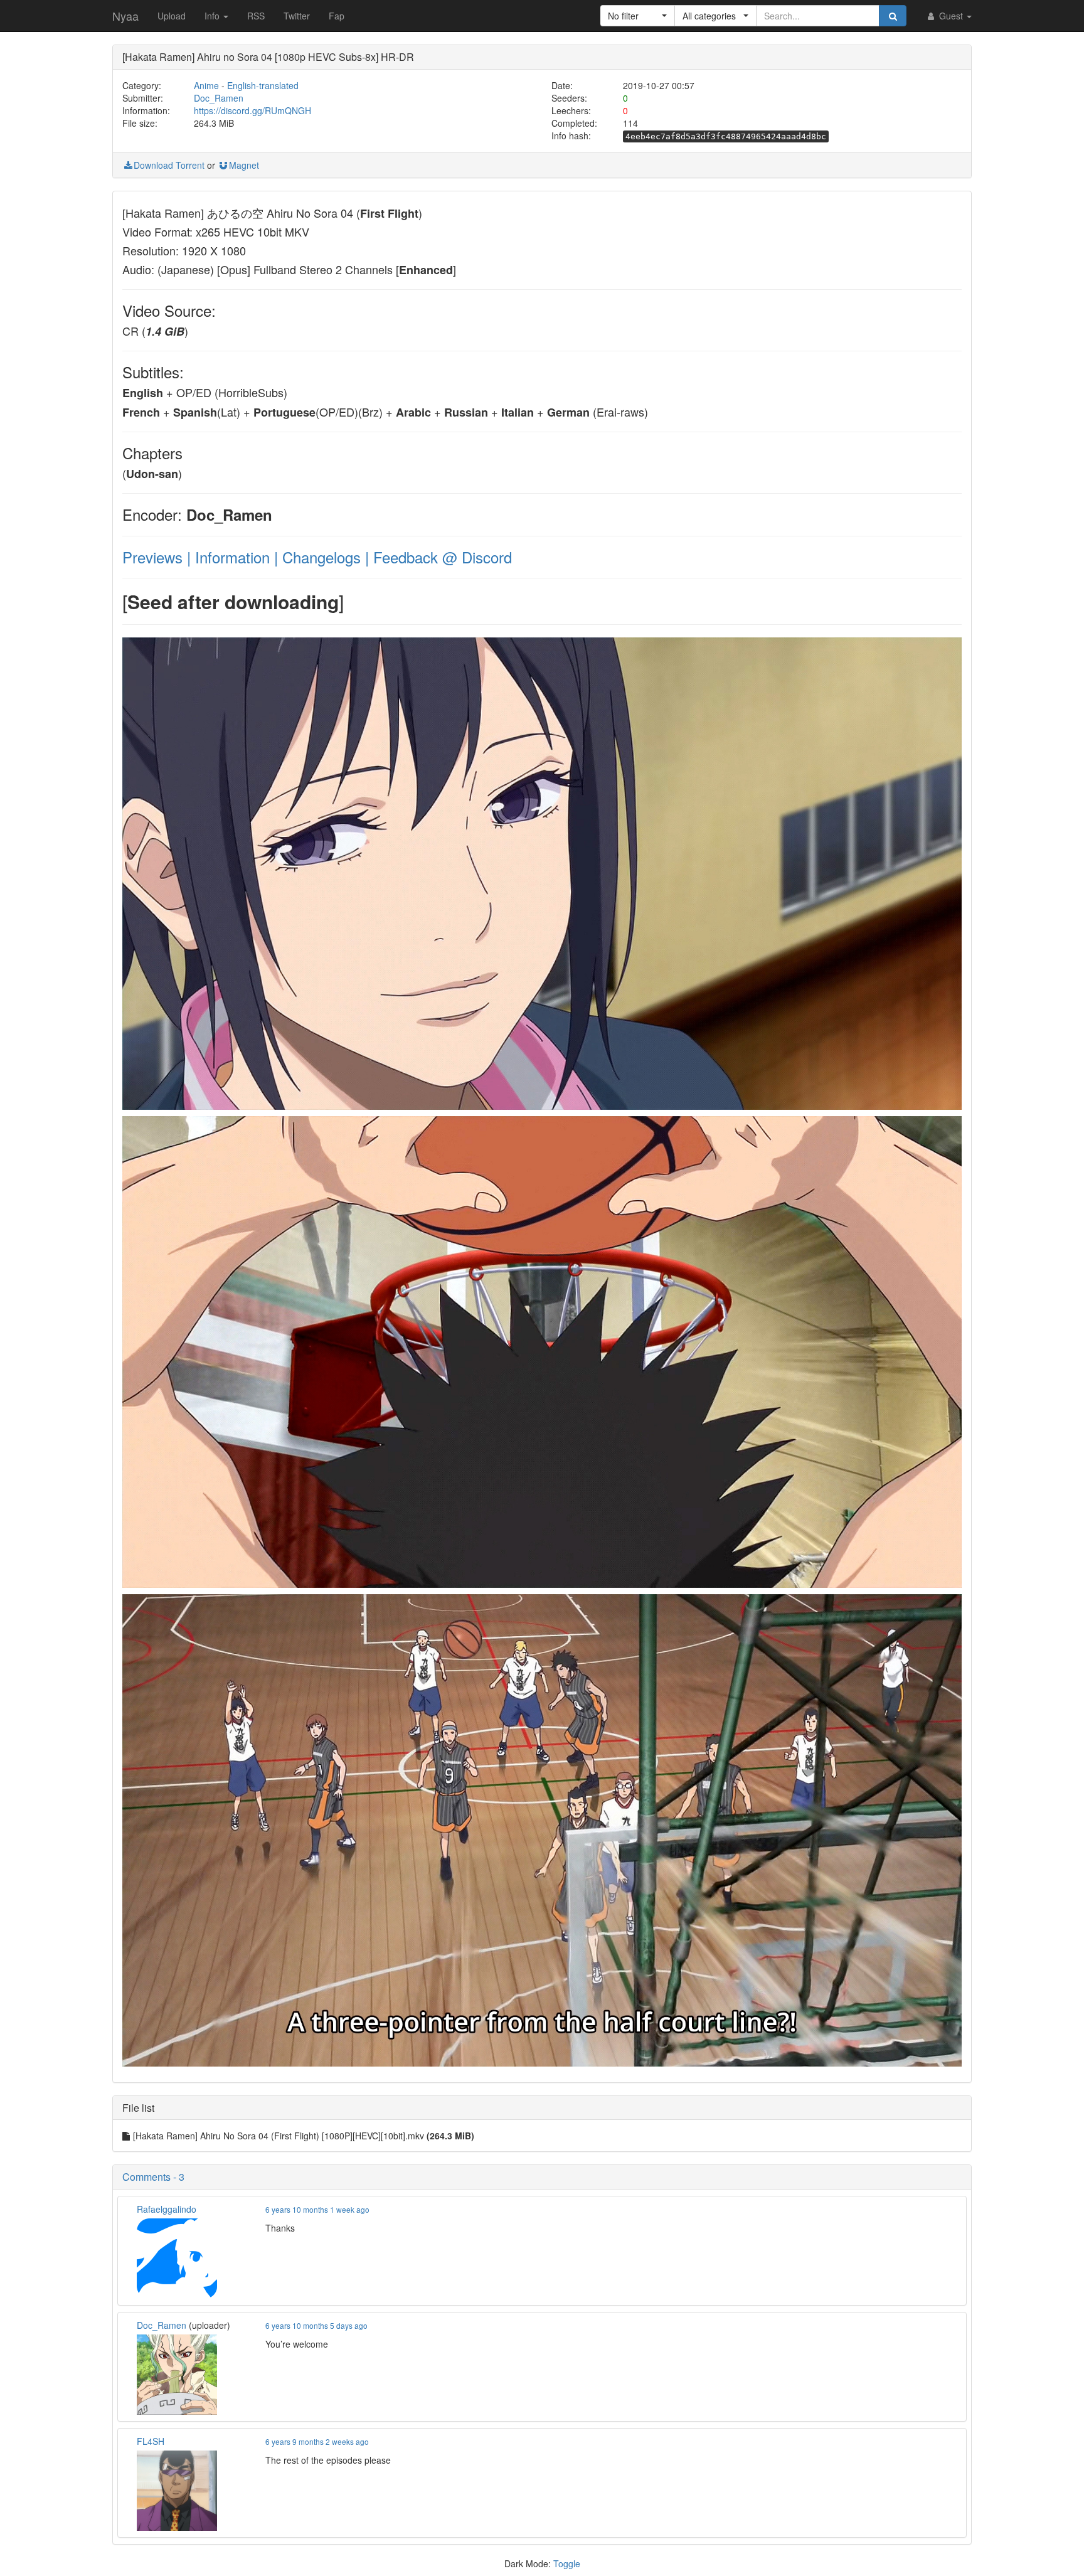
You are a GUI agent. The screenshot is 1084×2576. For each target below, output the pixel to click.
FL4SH (151, 2441)
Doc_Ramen (219, 98)
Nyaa (125, 16)
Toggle (567, 2563)
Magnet (244, 165)
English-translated (263, 85)
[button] (638, 16)
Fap (337, 16)
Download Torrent (169, 165)
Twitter (297, 16)
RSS (256, 16)
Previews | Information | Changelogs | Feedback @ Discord (317, 557)
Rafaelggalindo (167, 2209)
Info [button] (213, 16)
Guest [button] (951, 16)
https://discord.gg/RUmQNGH (252, 110)
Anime (206, 85)
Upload (172, 16)
